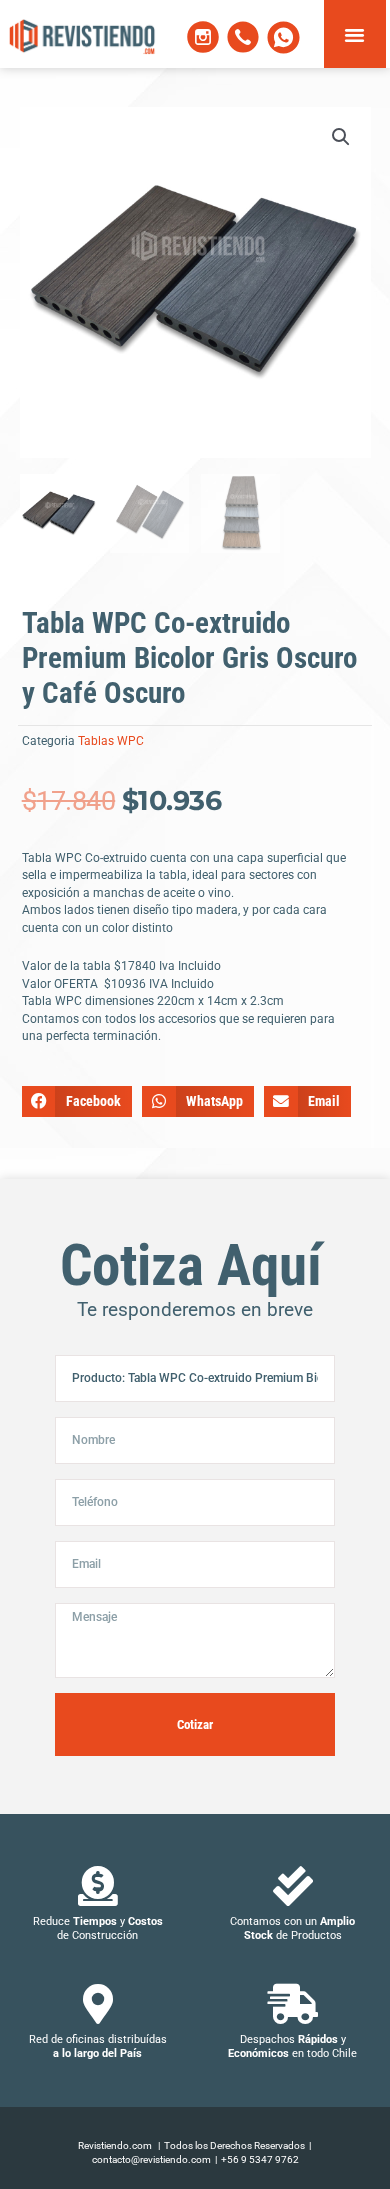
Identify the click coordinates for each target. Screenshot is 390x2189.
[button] (355, 34)
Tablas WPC (111, 741)
